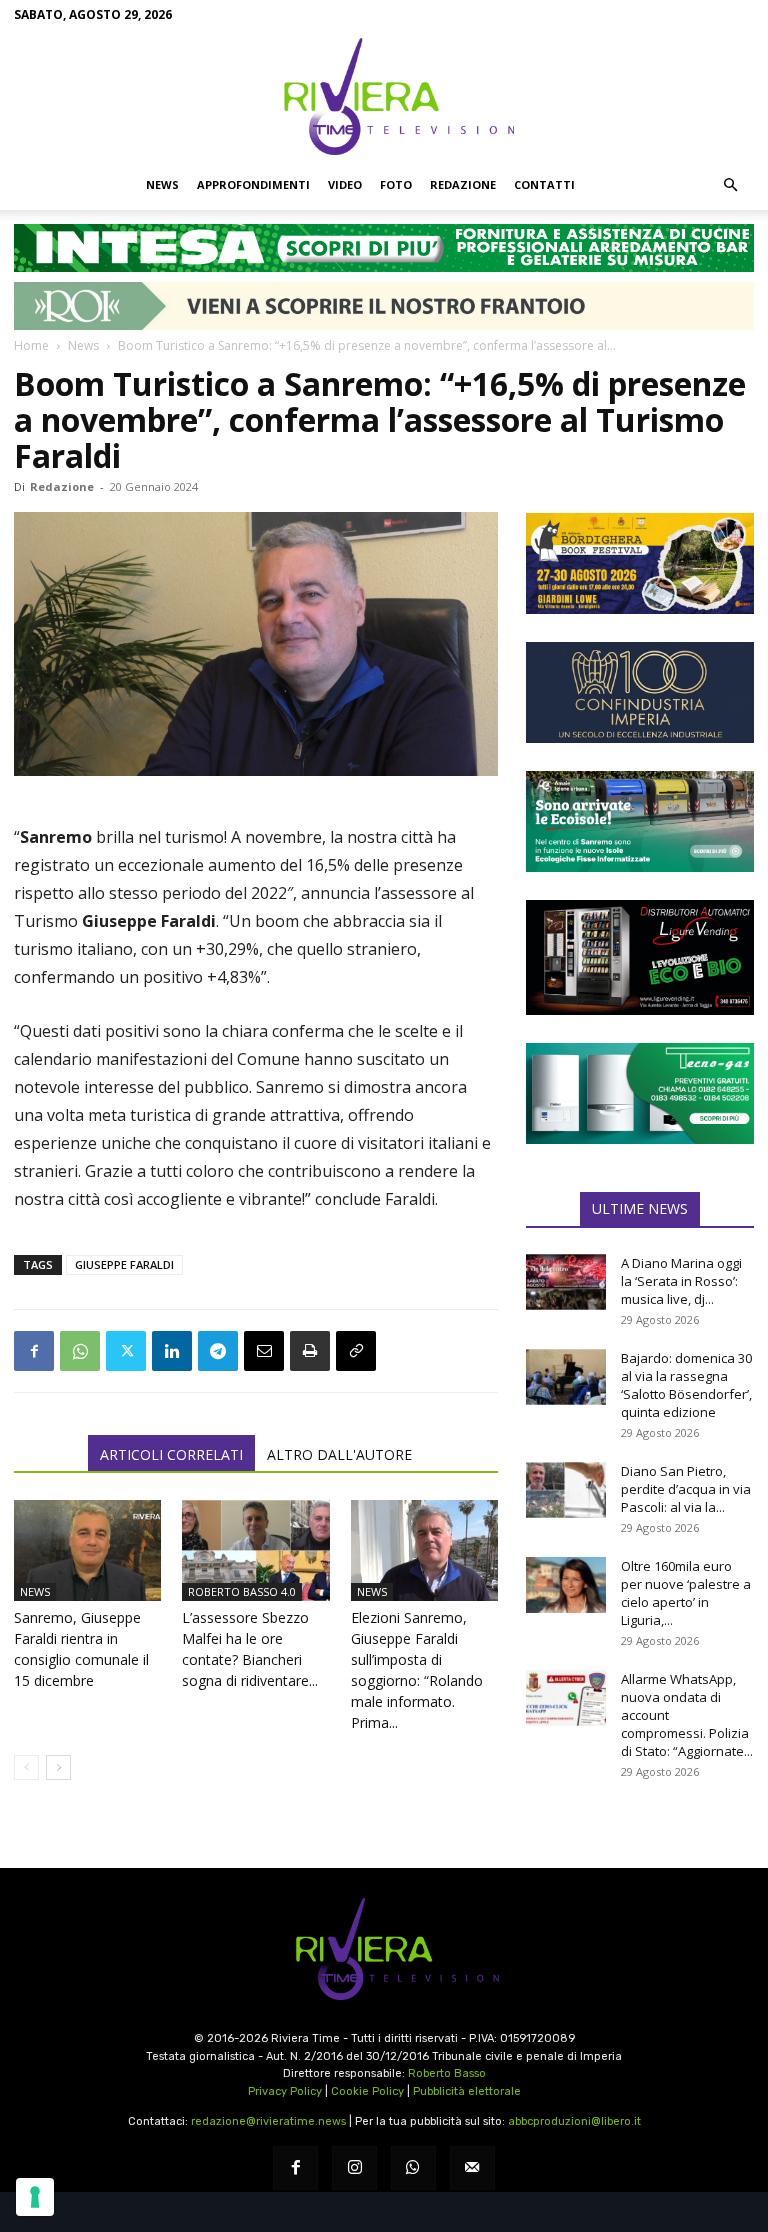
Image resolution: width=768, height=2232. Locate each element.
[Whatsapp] (413, 2168)
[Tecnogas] (640, 1093)
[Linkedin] (172, 1351)
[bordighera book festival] (640, 563)
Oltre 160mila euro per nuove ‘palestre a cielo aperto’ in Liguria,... (686, 1593)
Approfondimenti (253, 184)
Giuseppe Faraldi (124, 1264)
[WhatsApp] (80, 1351)
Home (31, 345)
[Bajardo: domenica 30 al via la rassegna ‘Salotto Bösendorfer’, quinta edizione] (566, 1377)
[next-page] (58, 1767)
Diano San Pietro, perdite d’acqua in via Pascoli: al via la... (686, 1489)
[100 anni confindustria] (640, 692)
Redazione (463, 184)
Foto (396, 184)
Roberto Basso (447, 2073)
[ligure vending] (640, 957)
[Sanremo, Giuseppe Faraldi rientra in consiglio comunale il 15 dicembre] (87, 1550)
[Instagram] (354, 2168)
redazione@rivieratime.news (268, 2121)
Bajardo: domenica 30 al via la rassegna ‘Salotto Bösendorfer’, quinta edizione (686, 1385)
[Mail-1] (472, 2168)
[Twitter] (126, 1351)
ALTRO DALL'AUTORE (339, 1454)
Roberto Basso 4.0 (242, 1591)
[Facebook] (34, 1351)
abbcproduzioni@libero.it (574, 2121)
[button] (730, 185)
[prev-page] (26, 1767)
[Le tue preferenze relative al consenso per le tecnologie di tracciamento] (35, 2197)
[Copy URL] (356, 1351)
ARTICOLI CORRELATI (171, 1454)
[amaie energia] (640, 821)
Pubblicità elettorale (467, 2091)
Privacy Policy (285, 2091)
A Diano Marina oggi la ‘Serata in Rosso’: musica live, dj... (681, 1281)
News (162, 184)
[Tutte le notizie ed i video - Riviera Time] (384, 1949)
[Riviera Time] (384, 96)
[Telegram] (218, 1351)
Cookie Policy (367, 2091)
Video (345, 184)
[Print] (310, 1351)
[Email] (264, 1351)
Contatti (544, 184)
